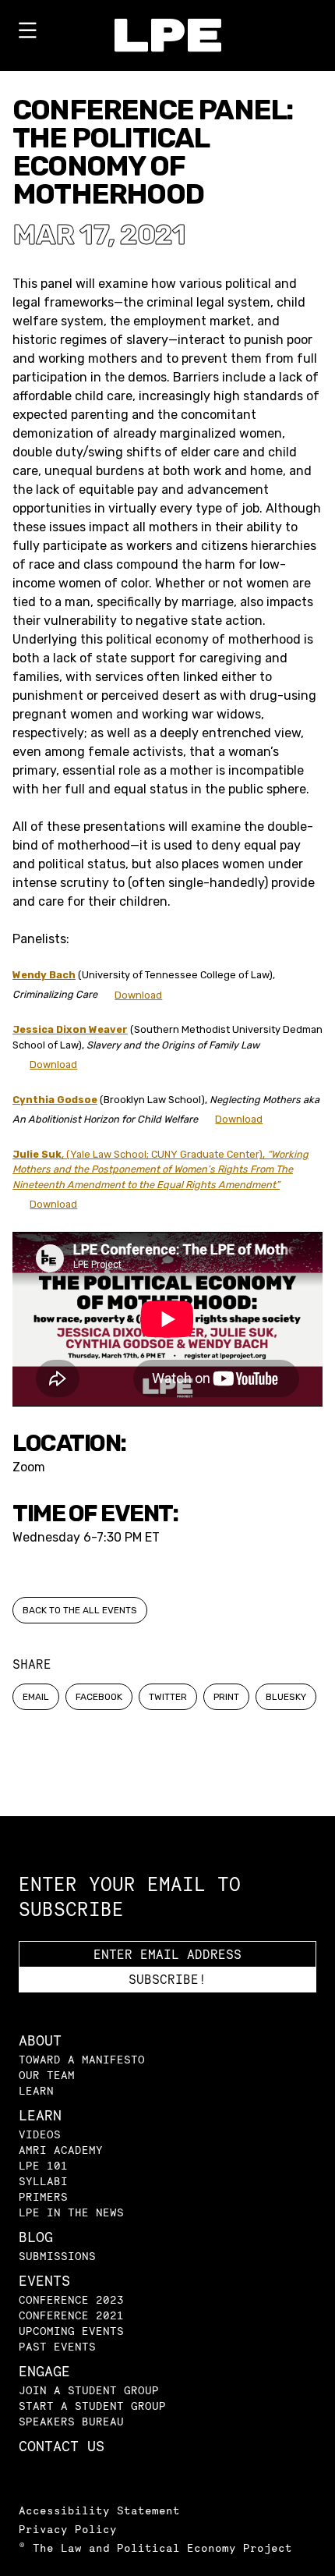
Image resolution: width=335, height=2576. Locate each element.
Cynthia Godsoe (55, 1100)
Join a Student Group (89, 2390)
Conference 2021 (71, 2315)
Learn (36, 2090)
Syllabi (43, 2181)
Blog (36, 2237)
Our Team (47, 2075)
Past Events (57, 2346)
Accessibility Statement (99, 2510)
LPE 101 (43, 2165)
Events (44, 2281)
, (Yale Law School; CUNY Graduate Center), (160, 1169)
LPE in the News (71, 2212)
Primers (43, 2196)
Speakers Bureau (71, 2421)
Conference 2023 (71, 2299)
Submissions (57, 2256)
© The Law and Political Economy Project (155, 2548)
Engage (44, 2371)
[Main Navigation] (27, 34)
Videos (40, 2134)
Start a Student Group (92, 2406)
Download (138, 995)
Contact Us (62, 2446)
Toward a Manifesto (82, 2059)
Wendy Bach (44, 975)
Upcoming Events (71, 2331)
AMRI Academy (61, 2150)
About (40, 2040)
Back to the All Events (80, 1610)
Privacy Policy (68, 2529)
